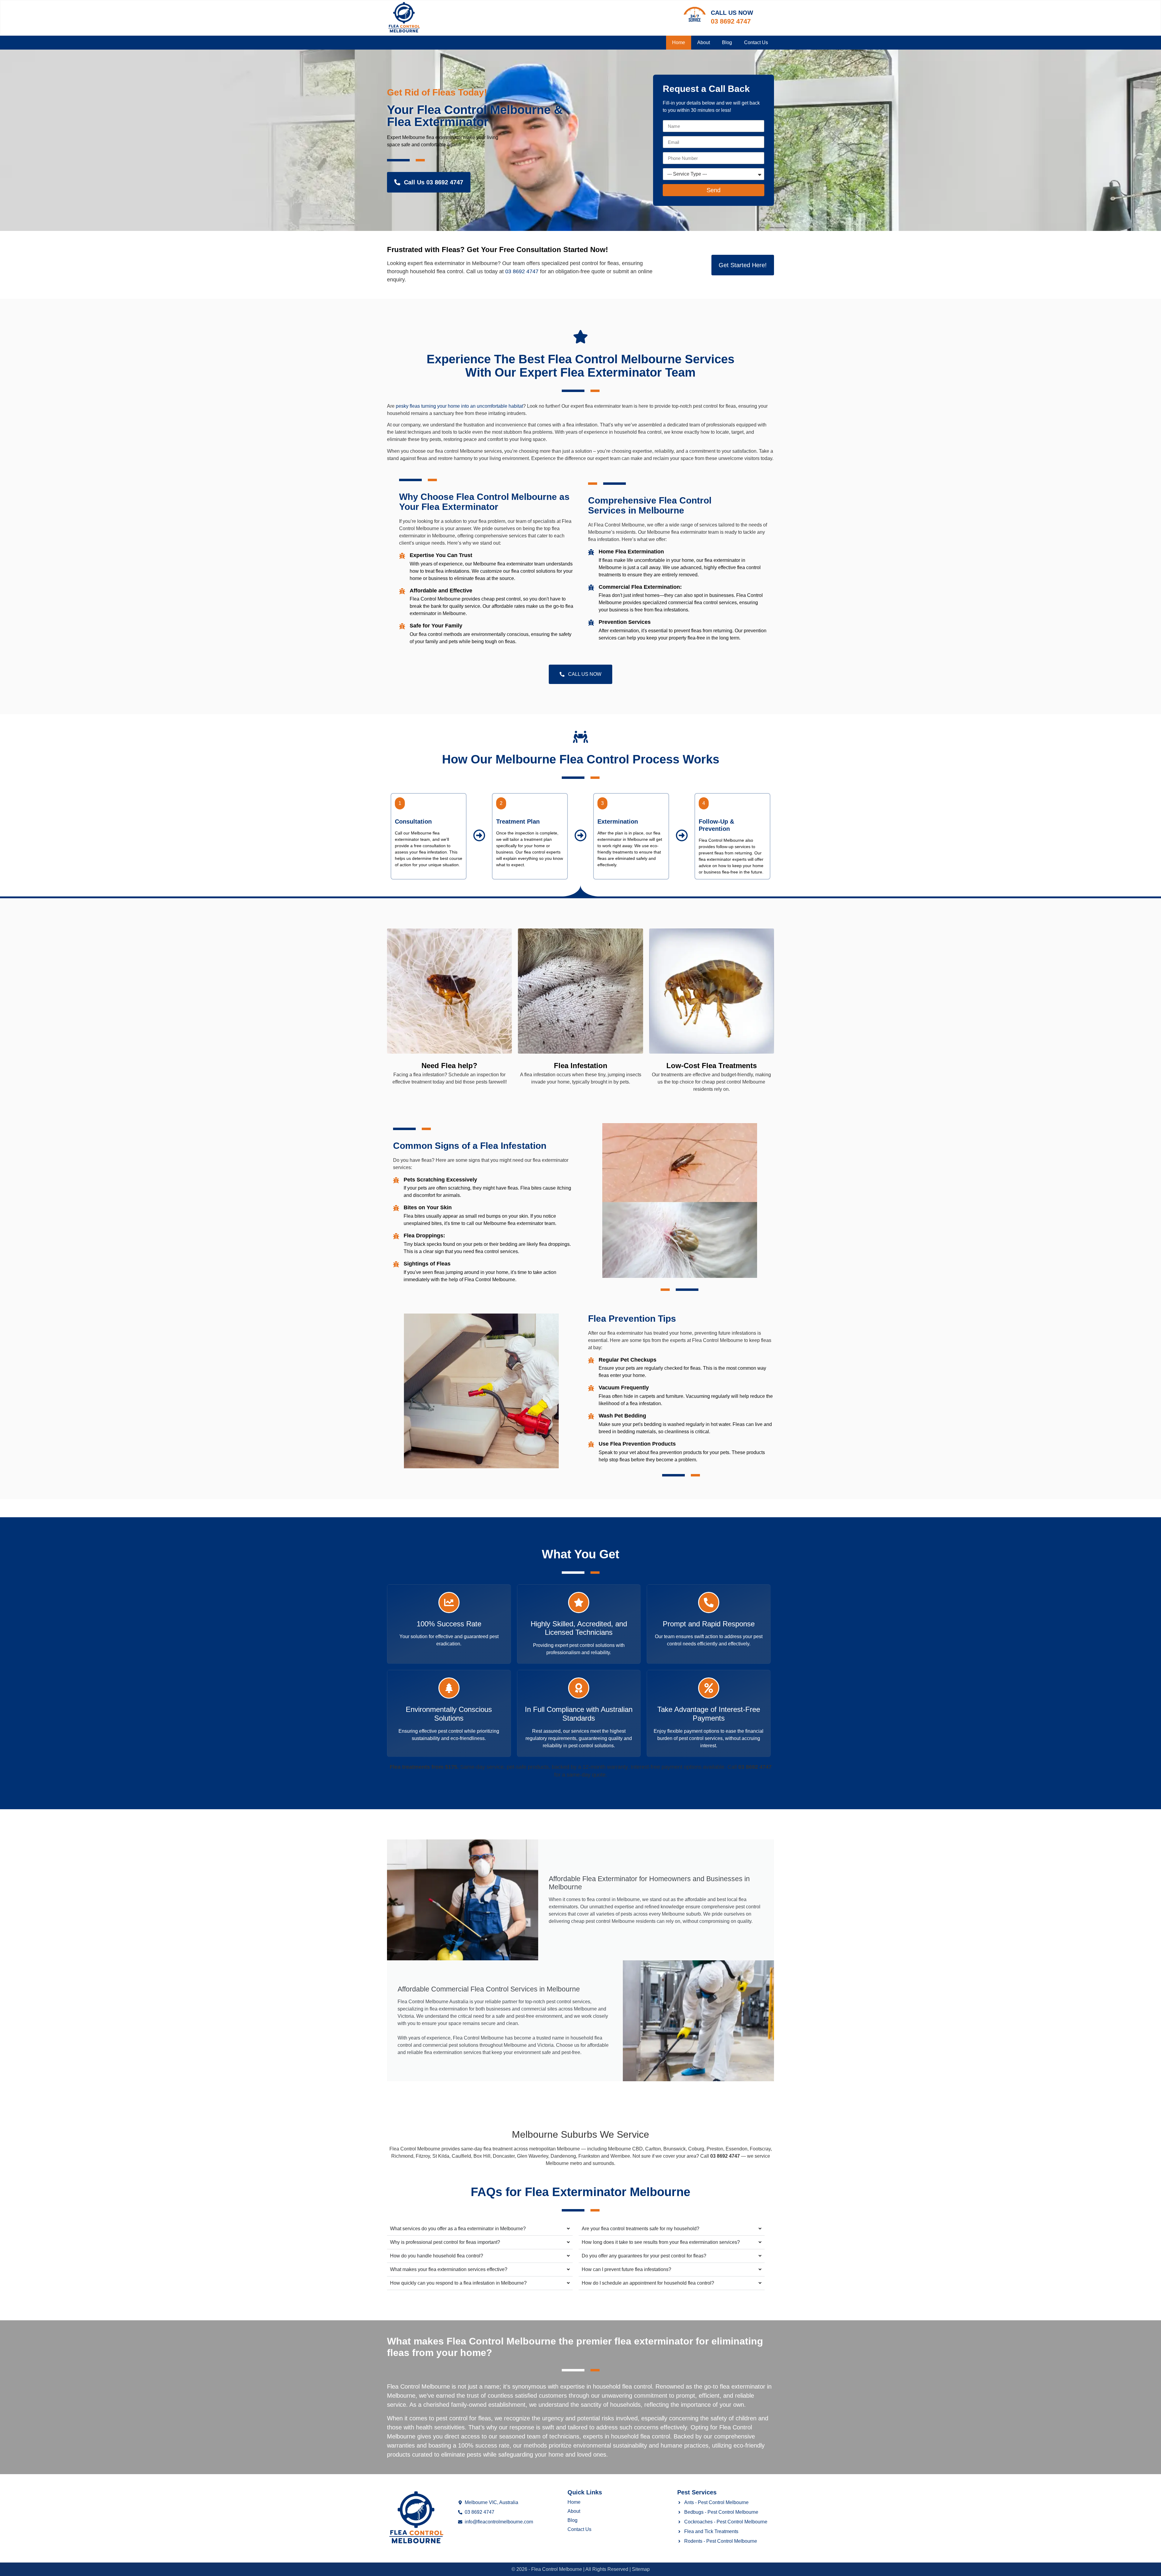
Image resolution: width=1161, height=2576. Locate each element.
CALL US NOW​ (732, 13)
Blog (727, 42)
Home (679, 42)
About (704, 42)
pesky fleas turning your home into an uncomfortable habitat (459, 406)
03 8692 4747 (731, 21)
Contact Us (756, 42)
